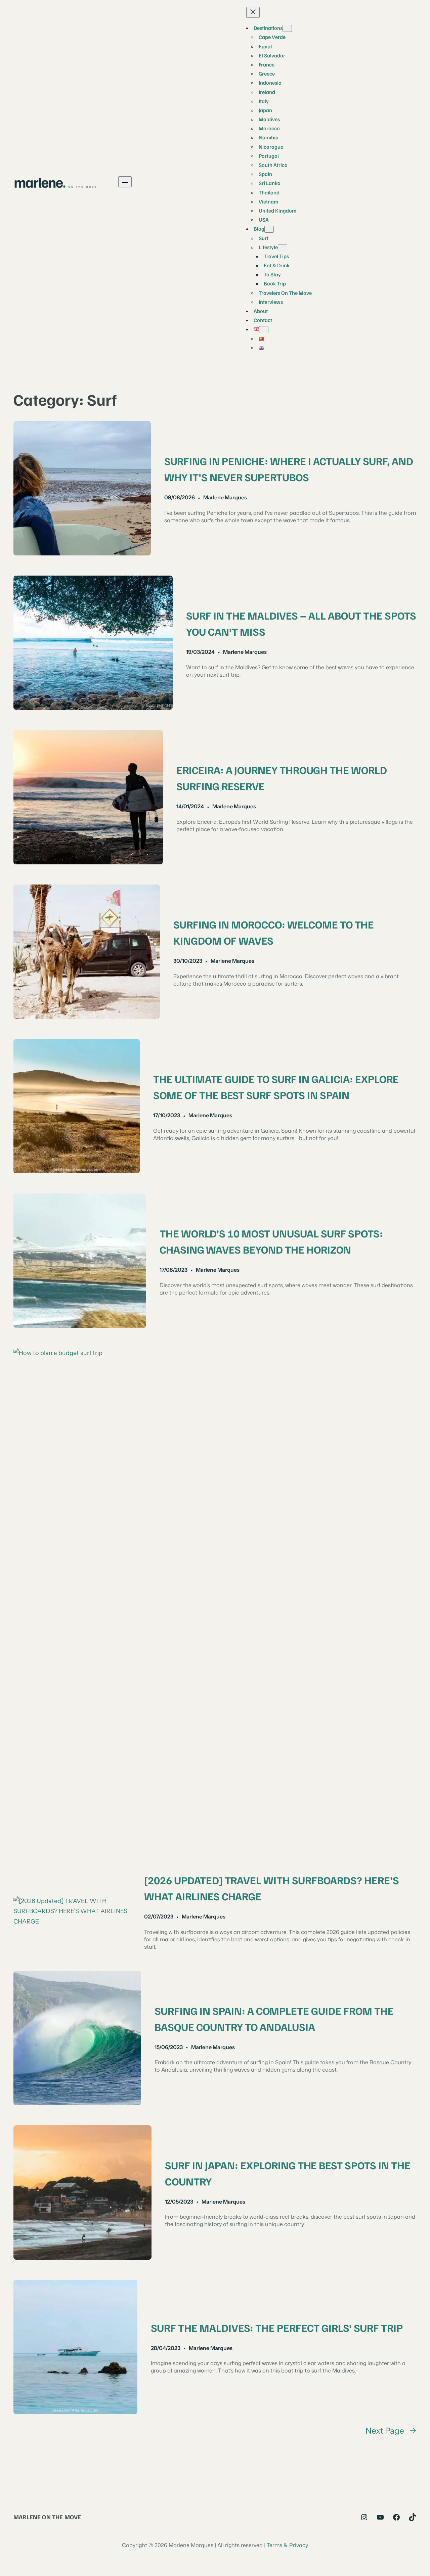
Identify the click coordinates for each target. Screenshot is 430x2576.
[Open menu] (125, 182)
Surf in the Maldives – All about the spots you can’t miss (301, 623)
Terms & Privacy (287, 2545)
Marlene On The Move (47, 2517)
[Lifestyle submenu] (283, 248)
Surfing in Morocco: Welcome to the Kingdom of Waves (274, 932)
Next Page (391, 2431)
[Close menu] (253, 12)
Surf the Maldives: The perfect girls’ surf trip (277, 2328)
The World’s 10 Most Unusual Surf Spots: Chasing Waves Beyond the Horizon (271, 1241)
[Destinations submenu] (287, 28)
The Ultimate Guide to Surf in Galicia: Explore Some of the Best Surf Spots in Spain (276, 1087)
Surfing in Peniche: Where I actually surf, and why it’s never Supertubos (289, 469)
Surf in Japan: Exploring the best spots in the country (288, 2173)
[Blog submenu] (269, 229)
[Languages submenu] (264, 330)
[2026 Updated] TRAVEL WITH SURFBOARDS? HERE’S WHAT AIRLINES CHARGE (272, 1888)
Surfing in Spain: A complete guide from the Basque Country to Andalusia (274, 2019)
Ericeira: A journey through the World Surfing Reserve (282, 778)
